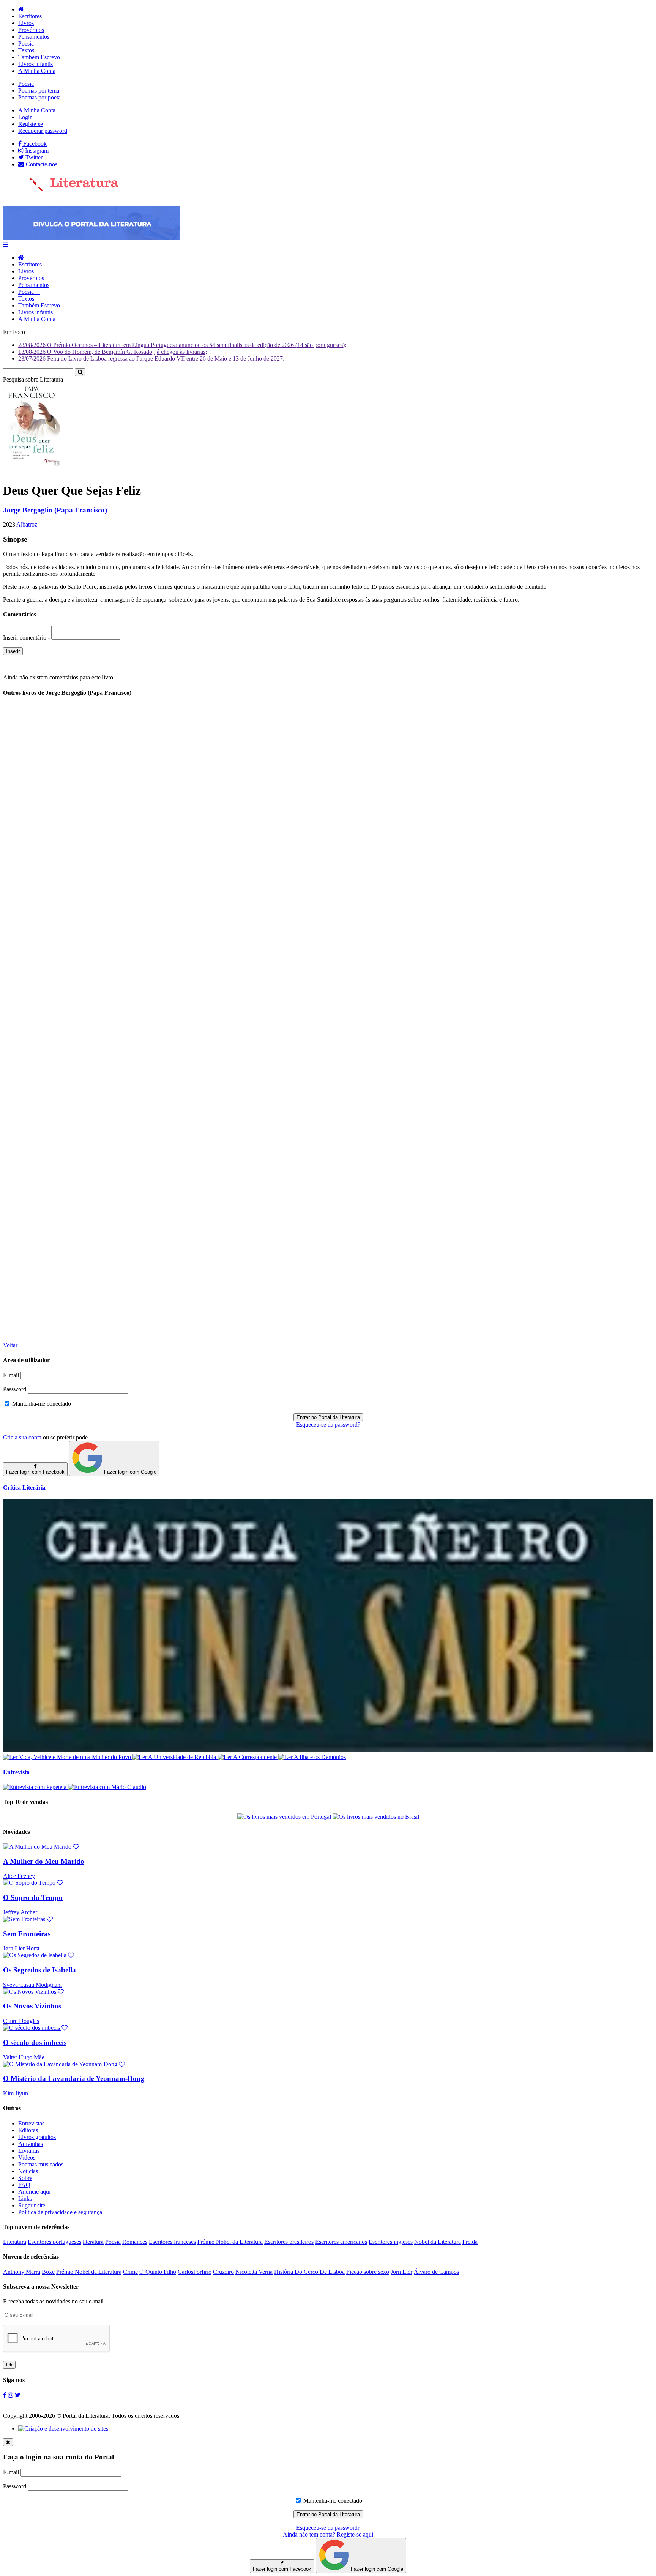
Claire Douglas (21, 2021)
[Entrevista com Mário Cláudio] (107, 1787)
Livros (26, 23)
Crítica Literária (24, 1487)
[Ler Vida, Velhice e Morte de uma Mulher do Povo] (68, 1757)
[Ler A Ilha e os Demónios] (312, 1757)
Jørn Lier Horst (21, 1948)
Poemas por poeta (39, 97)
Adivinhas (31, 2144)
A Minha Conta (37, 71)
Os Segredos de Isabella (39, 1970)
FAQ (24, 2185)
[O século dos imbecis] (35, 2028)
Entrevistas (31, 2123)
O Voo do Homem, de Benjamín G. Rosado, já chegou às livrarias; (113, 352)
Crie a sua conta (22, 1437)
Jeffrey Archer (20, 1912)
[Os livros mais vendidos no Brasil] (376, 1817)
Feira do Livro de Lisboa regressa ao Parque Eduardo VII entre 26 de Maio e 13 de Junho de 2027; (151, 359)
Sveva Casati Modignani (32, 1985)
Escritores (30, 16)
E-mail (11, 1375)
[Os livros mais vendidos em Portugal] (285, 1817)
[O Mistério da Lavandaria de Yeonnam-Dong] (64, 2064)
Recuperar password (43, 131)
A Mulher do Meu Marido (44, 1861)
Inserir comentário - (27, 638)
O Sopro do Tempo (33, 1897)
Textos (26, 50)
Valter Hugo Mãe (24, 2057)
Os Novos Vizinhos (32, 2006)
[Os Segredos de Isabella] (39, 1955)
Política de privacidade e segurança (60, 2212)
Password (15, 1389)
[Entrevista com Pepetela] (35, 1787)
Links (25, 2198)
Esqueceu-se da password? (328, 1424)
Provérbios (31, 30)
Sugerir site (32, 2205)
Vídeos (27, 2157)
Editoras (28, 2130)
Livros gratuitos (37, 2137)
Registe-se (31, 124)
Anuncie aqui (34, 2192)
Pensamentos (34, 37)
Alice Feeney (19, 1876)
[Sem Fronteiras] (28, 1919)
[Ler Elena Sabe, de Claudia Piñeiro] (328, 1750)
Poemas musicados (41, 2164)
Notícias (28, 2171)
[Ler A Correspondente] (248, 1757)
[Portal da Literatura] (61, 190)
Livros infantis (35, 64)
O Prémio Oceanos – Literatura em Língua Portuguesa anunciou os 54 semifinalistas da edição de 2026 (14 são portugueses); (182, 345)
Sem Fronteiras (27, 1934)
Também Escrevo (39, 57)
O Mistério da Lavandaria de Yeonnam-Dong (74, 2079)
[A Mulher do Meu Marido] (41, 1847)
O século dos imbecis (35, 2042)
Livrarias (29, 2151)
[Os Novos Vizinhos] (33, 1992)
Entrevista (16, 1772)
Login (25, 117)
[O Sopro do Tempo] (33, 1883)
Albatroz (27, 524)
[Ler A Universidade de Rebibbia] (175, 1757)
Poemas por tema (39, 91)
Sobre (25, 2178)
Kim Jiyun (16, 2093)
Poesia (26, 43)
